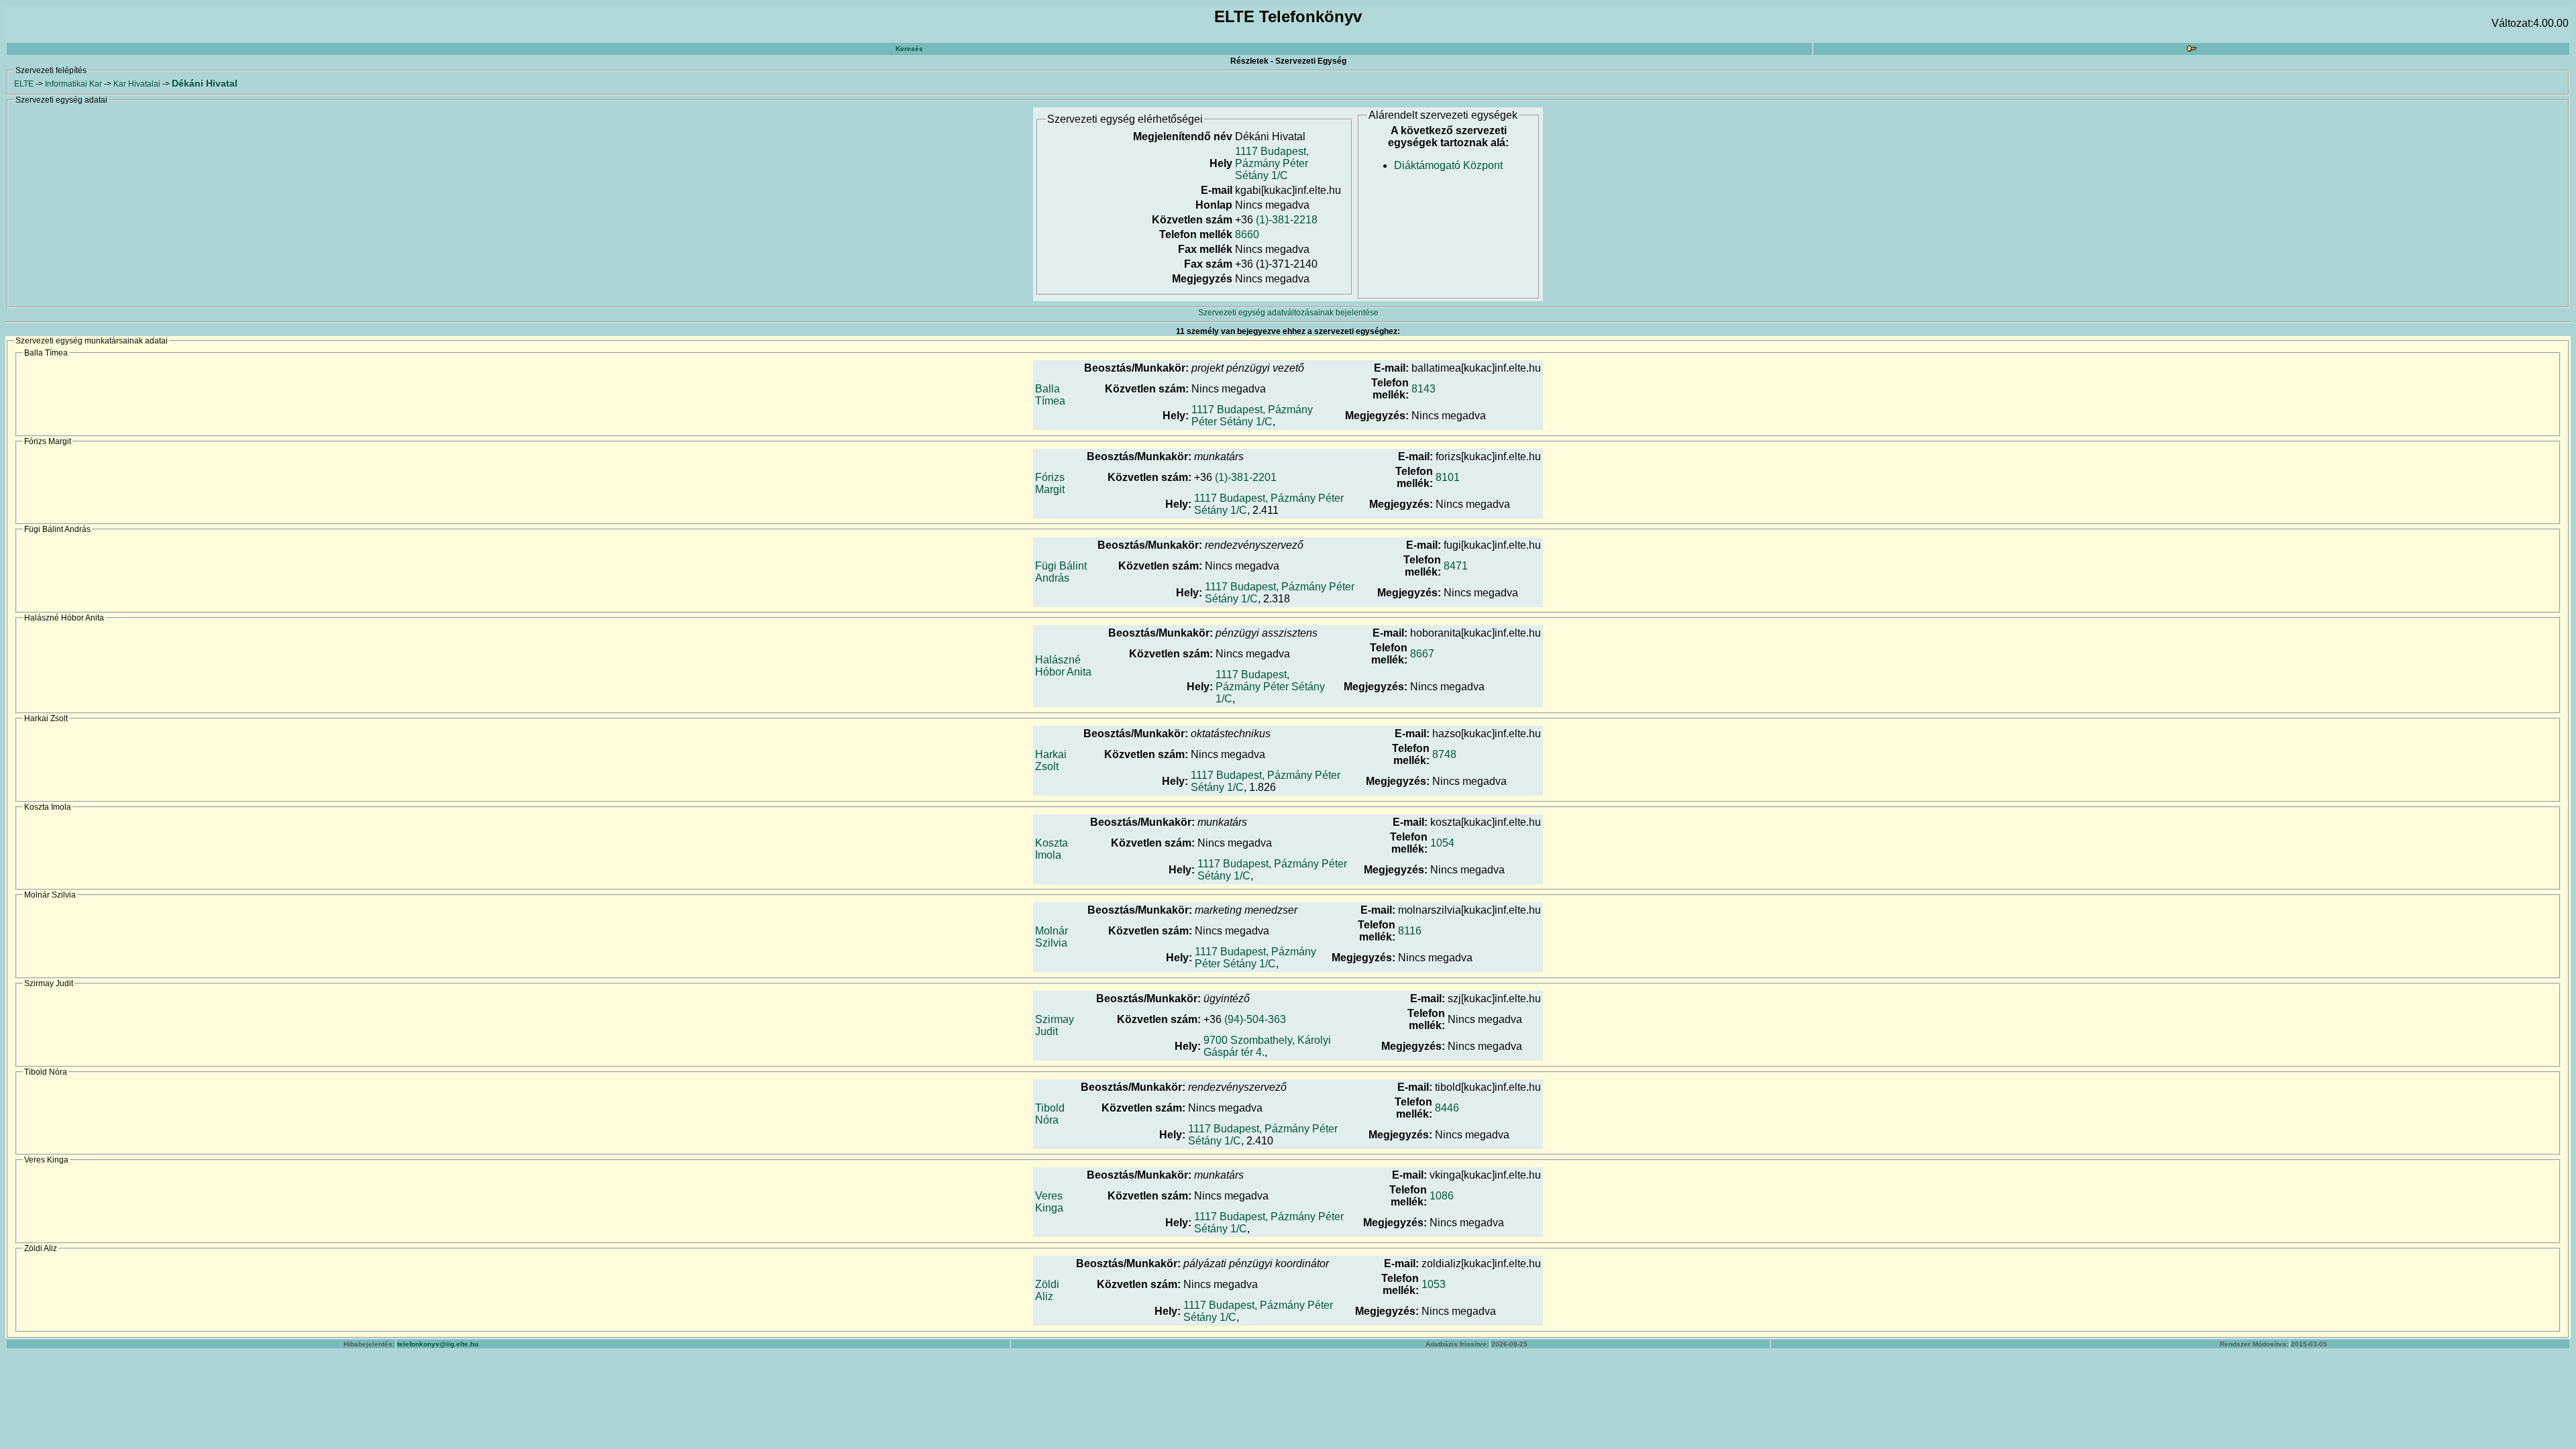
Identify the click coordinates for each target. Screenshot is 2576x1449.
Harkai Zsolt (1051, 760)
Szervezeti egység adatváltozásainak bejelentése (1288, 313)
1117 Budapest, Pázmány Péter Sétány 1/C (1272, 163)
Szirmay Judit (1055, 1025)
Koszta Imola (1052, 849)
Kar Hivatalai (137, 84)
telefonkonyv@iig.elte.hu (438, 1344)
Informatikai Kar (73, 84)
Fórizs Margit (1050, 483)
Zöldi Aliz (1047, 1290)
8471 (1456, 566)
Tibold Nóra (1050, 1114)
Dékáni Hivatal (205, 83)
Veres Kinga (1049, 1202)
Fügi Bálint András (1061, 572)
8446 (1447, 1108)
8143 (1424, 389)
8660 (1247, 234)
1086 (1442, 1196)
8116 (1410, 931)
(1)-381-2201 (1246, 477)
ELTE (24, 84)
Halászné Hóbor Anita (1063, 666)
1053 (1434, 1284)
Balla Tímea (1050, 395)
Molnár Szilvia (1052, 937)
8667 (1422, 654)
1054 (1442, 843)
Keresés (909, 49)
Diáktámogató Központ (1448, 165)
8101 (1448, 477)
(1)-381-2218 (1287, 220)
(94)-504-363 (1255, 1019)
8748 (1444, 754)
